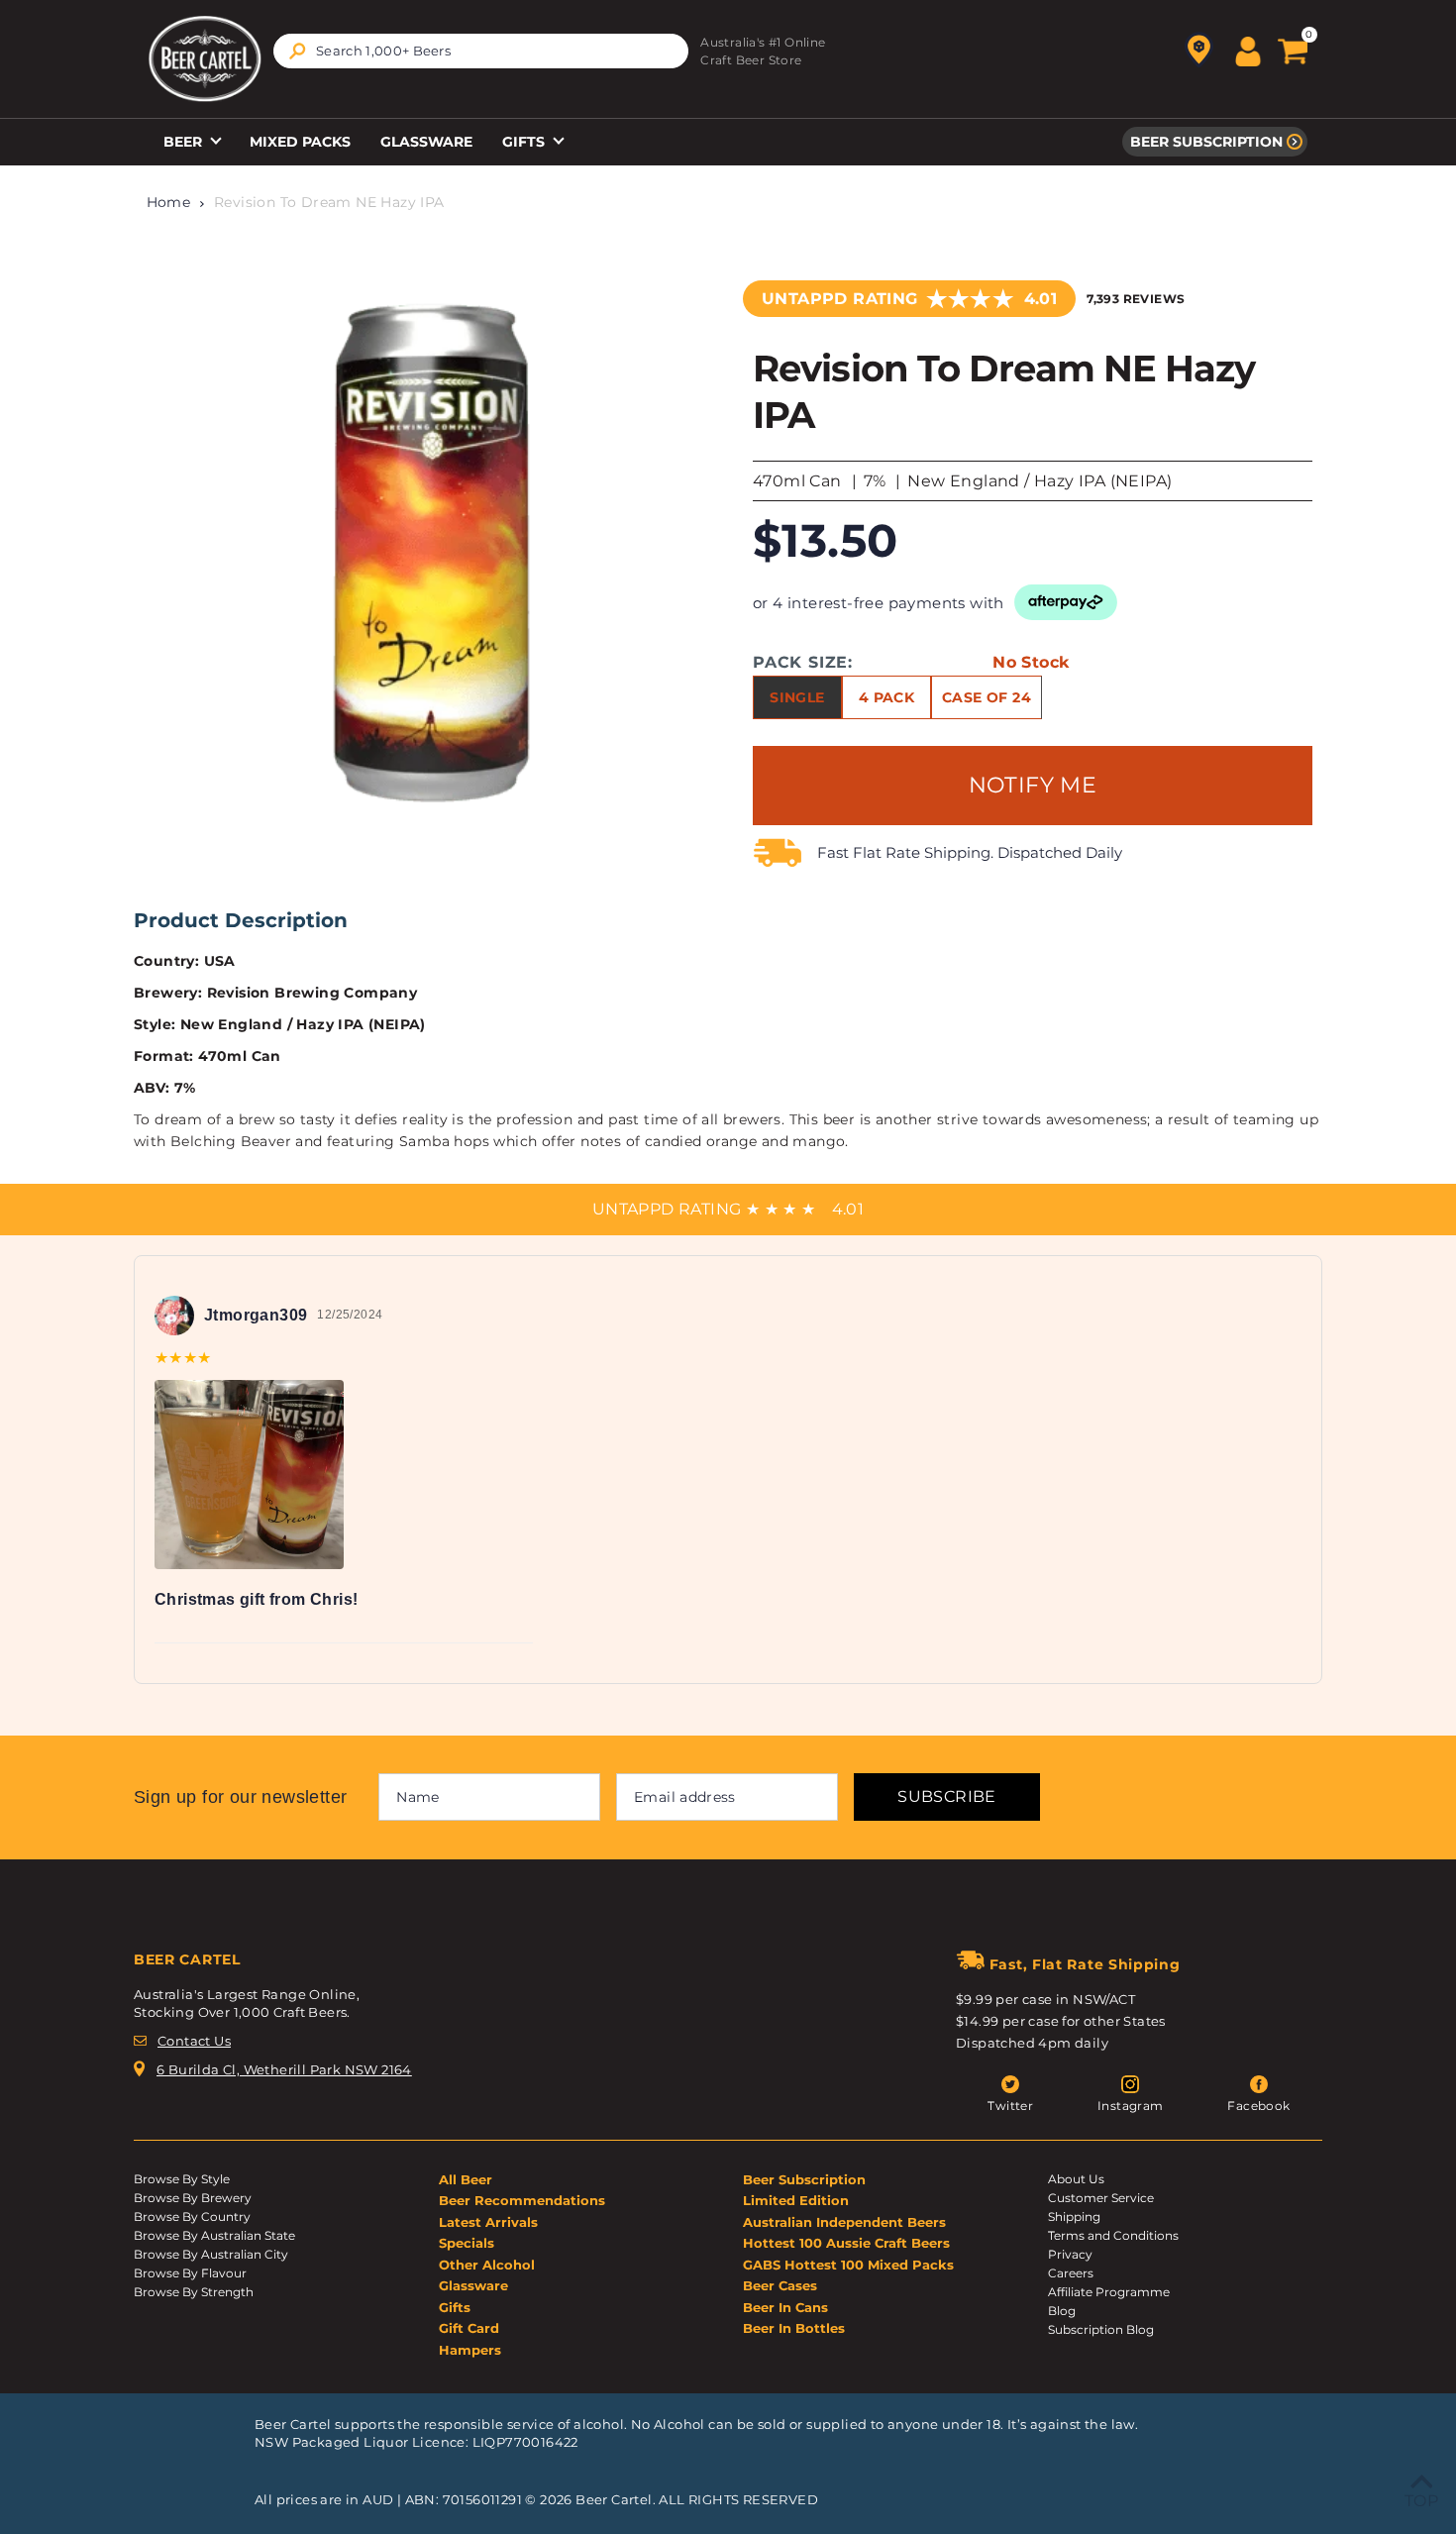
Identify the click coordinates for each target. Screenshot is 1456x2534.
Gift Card (469, 2328)
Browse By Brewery (193, 2198)
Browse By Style (182, 2179)
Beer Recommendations (522, 2200)
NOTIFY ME (1033, 785)
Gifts (525, 142)
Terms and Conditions (1113, 2235)
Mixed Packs (300, 142)
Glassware (426, 142)
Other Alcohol (487, 2265)
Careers (1071, 2273)
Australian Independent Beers (844, 2222)
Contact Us (194, 2041)
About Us (1076, 2179)
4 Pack (886, 697)
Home (169, 202)
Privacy (1070, 2254)
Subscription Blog (1101, 2329)
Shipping (1074, 2217)
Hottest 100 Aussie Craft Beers (846, 2243)
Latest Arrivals (488, 2222)
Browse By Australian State (214, 2235)
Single (797, 697)
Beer (185, 142)
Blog (1062, 2311)
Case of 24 (987, 697)
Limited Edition (796, 2200)
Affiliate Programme (1109, 2292)
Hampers (470, 2350)
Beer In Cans (785, 2307)
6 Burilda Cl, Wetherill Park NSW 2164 (284, 2069)
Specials (467, 2243)
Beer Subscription (1206, 142)
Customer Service (1101, 2198)
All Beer (466, 2179)
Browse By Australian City (211, 2254)
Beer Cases (780, 2285)
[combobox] (481, 51)
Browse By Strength (194, 2292)
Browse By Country (192, 2217)
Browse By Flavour (190, 2273)
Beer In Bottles (794, 2328)
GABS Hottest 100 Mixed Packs (848, 2265)
